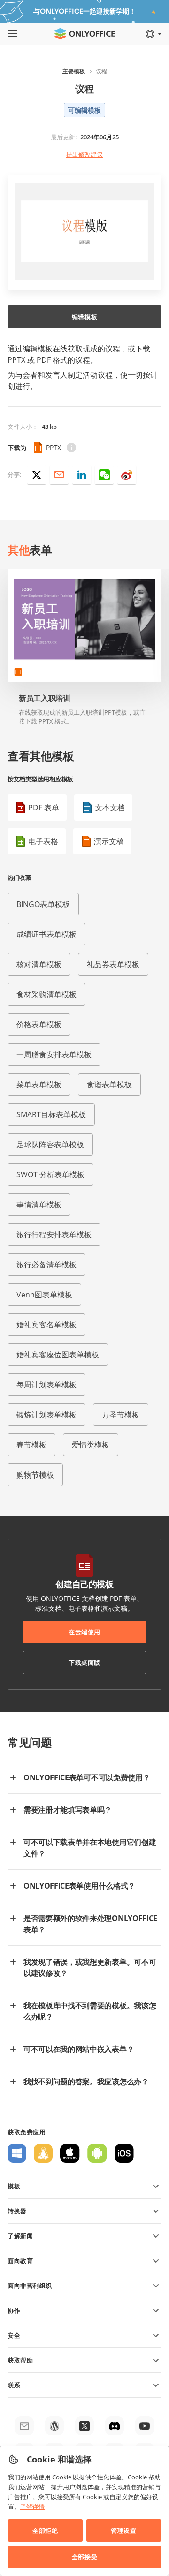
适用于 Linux (43, 2153)
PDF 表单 (44, 808)
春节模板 (31, 1445)
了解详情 (32, 2507)
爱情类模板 (91, 1445)
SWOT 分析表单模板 (50, 1174)
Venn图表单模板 (44, 1295)
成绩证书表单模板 (46, 934)
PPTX (54, 447)
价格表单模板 (39, 1024)
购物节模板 (35, 1475)
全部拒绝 (45, 2530)
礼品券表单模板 (113, 964)
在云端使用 (84, 1632)
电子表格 (43, 841)
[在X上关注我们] (84, 2426)
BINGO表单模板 (43, 904)
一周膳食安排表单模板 (54, 1054)
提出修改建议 (84, 154)
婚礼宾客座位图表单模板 (58, 1355)
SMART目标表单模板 (51, 1114)
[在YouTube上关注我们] (145, 2426)
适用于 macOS (70, 2153)
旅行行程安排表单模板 (54, 1235)
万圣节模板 (121, 1415)
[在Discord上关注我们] (115, 2426)
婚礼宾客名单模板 (46, 1325)
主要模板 (74, 71)
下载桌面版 (84, 1662)
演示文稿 (109, 841)
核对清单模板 (39, 964)
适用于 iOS (124, 2153)
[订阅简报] (24, 2426)
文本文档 (110, 808)
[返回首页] (84, 34)
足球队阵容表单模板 (50, 1144)
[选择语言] (153, 34)
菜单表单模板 (39, 1084)
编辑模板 (84, 317)
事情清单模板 (39, 1204)
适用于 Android (97, 2153)
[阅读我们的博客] (54, 2426)
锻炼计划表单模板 (46, 1415)
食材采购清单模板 (46, 994)
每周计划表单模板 (46, 1385)
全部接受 (84, 2557)
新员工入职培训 (45, 698)
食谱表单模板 (109, 1084)
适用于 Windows (17, 2153)
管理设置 (123, 2530)
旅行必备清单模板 (46, 1265)
